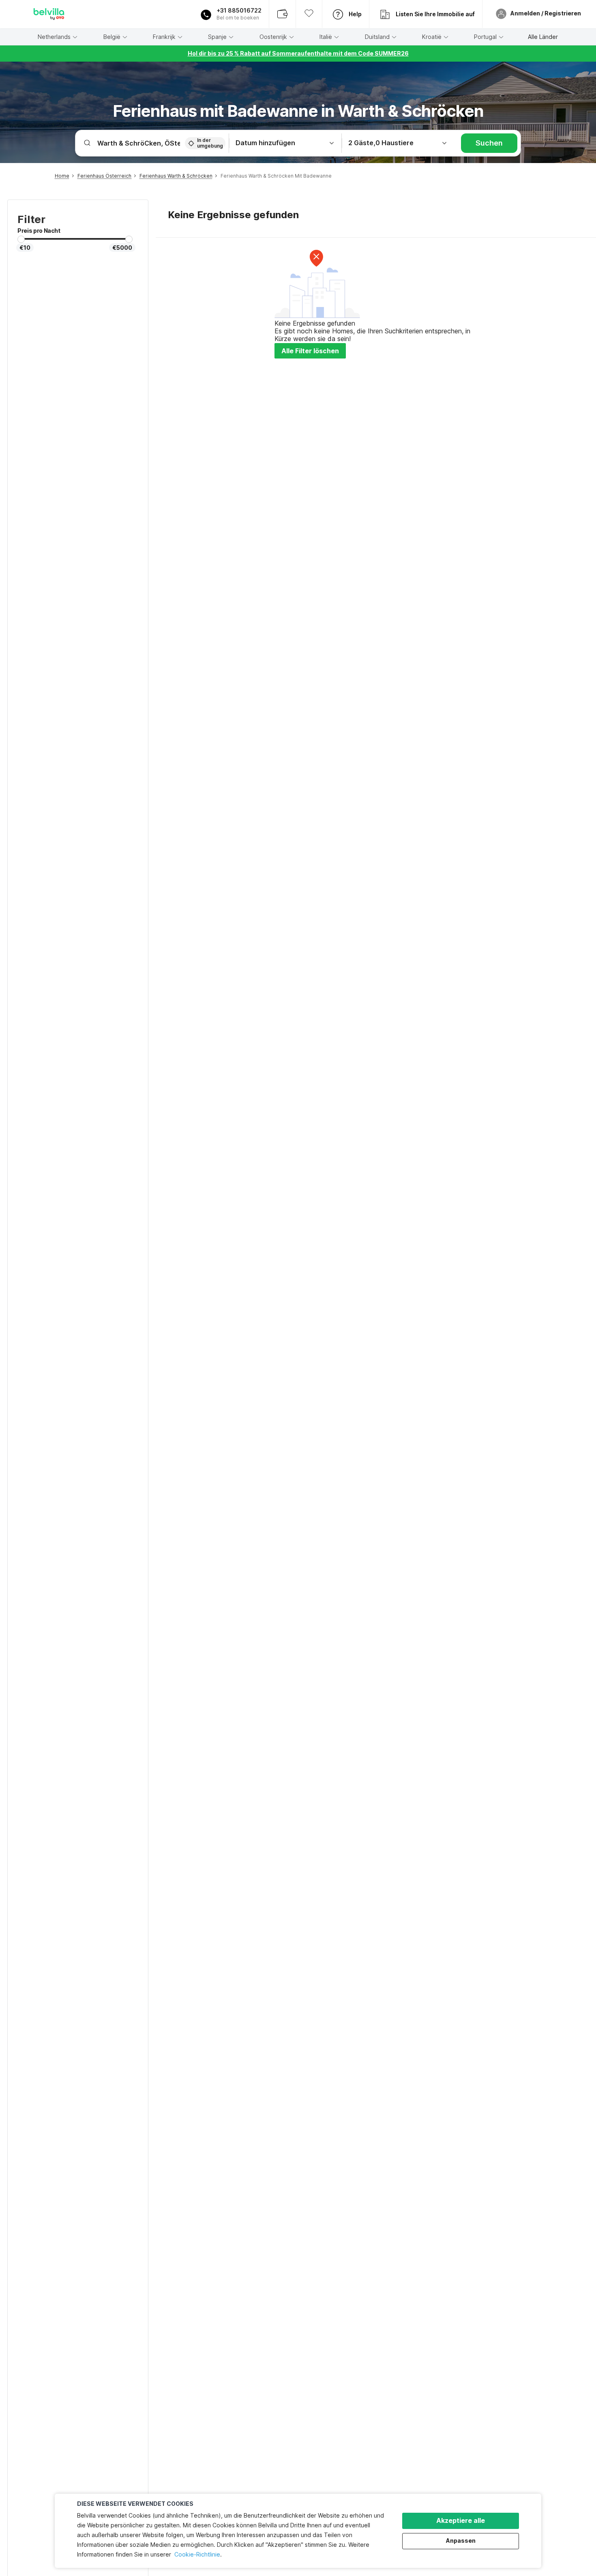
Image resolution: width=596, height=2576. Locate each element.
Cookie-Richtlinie (197, 2554)
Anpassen (461, 2541)
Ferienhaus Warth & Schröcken (176, 176)
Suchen (489, 143)
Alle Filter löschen (310, 351)
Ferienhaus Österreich (104, 176)
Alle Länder (543, 37)
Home (62, 176)
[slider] (21, 239)
